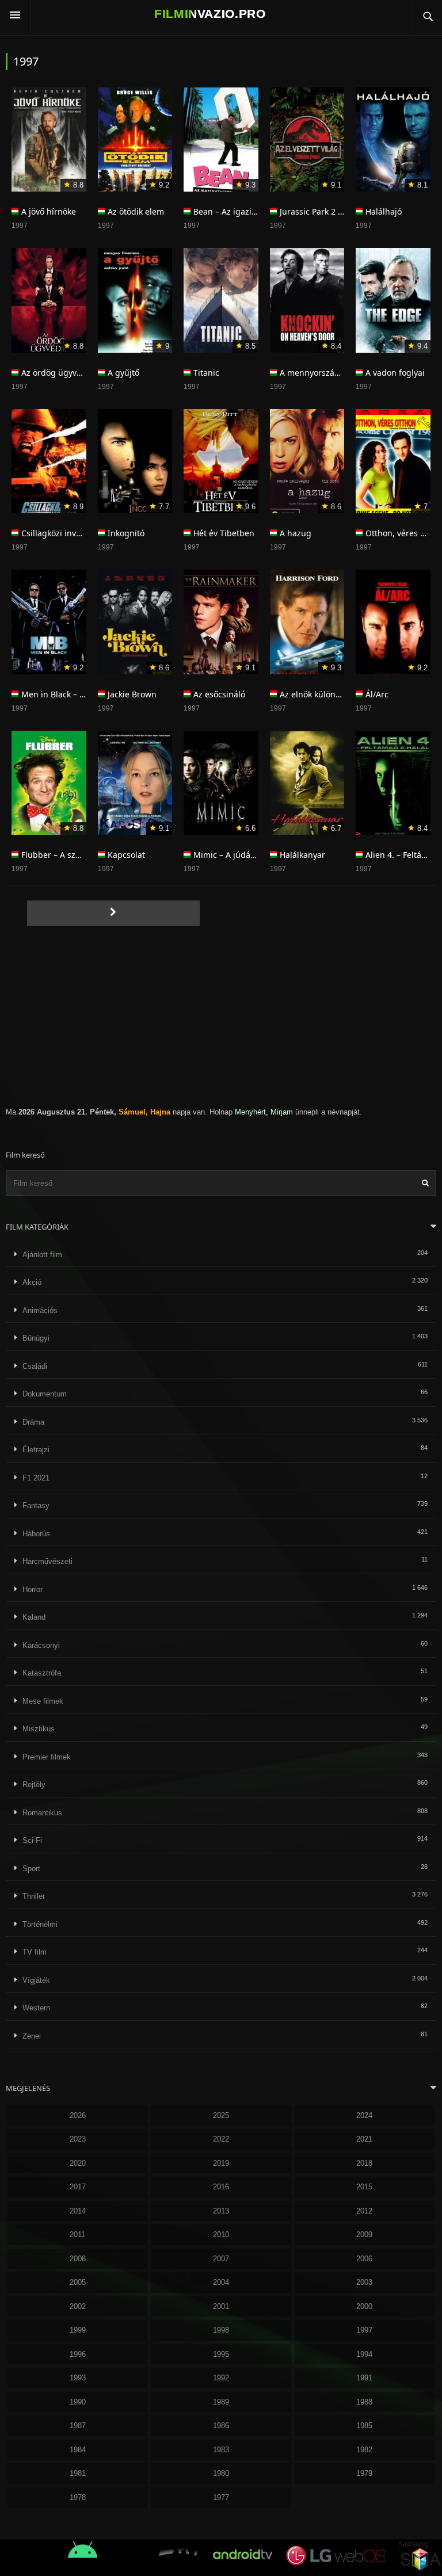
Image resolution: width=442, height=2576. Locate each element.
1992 (221, 2378)
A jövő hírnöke (49, 211)
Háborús (36, 1534)
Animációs (40, 1310)
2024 (364, 2115)
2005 (78, 2282)
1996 (78, 2354)
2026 (78, 2115)
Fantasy (36, 1505)
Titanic (206, 373)
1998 (221, 2330)
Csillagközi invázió (56, 533)
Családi (35, 1366)
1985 (364, 2426)
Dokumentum (45, 1394)
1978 (78, 2497)
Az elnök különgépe (317, 694)
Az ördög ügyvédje (57, 373)
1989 (221, 2402)
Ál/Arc (377, 694)
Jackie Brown (132, 694)
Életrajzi (36, 1450)
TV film (35, 1952)
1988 (364, 2402)
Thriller (34, 1896)
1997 (364, 2330)
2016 (221, 2187)
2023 (78, 2139)
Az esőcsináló (219, 694)
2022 (221, 2139)
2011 (77, 2235)
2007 (221, 2259)
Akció (32, 1282)
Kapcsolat (126, 855)
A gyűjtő (123, 373)
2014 (78, 2211)
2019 (221, 2163)
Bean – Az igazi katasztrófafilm (252, 211)
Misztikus (39, 1729)
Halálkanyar (302, 855)
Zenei (32, 2036)
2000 (364, 2306)
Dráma (33, 1422)
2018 (364, 2163)
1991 (364, 2378)
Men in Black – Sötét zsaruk (74, 694)
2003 (364, 2282)
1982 (364, 2450)
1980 (221, 2473)
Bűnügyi (36, 1338)
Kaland (34, 1617)
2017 (78, 2187)
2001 (221, 2306)
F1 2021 (36, 1478)
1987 (78, 2426)
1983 (221, 2450)
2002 (78, 2306)
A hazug (296, 533)
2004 (221, 2282)
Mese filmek (43, 1701)
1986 (221, 2426)
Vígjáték (36, 1980)
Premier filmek (47, 1757)
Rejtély (34, 1785)
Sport (31, 1869)
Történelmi (40, 1924)
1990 (78, 2402)
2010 (221, 2235)
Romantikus (42, 1813)
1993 (78, 2378)
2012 (364, 2211)
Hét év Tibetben (224, 533)
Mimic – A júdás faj (230, 855)
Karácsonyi (41, 1645)
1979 (364, 2473)
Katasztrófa (42, 1673)
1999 (78, 2330)
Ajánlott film (42, 1255)
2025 (221, 2115)
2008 (78, 2259)
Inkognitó (126, 533)
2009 (364, 2235)
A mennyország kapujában (331, 373)
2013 (221, 2211)
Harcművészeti (47, 1561)
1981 (78, 2473)
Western (36, 2008)
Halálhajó (384, 211)
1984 (78, 2450)
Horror (33, 1590)
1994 (364, 2354)
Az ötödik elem (136, 211)
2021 (364, 2139)
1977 (221, 2497)
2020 (78, 2163)
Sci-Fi (32, 1840)
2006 (364, 2259)
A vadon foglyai (395, 373)
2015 (364, 2187)
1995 (221, 2354)
